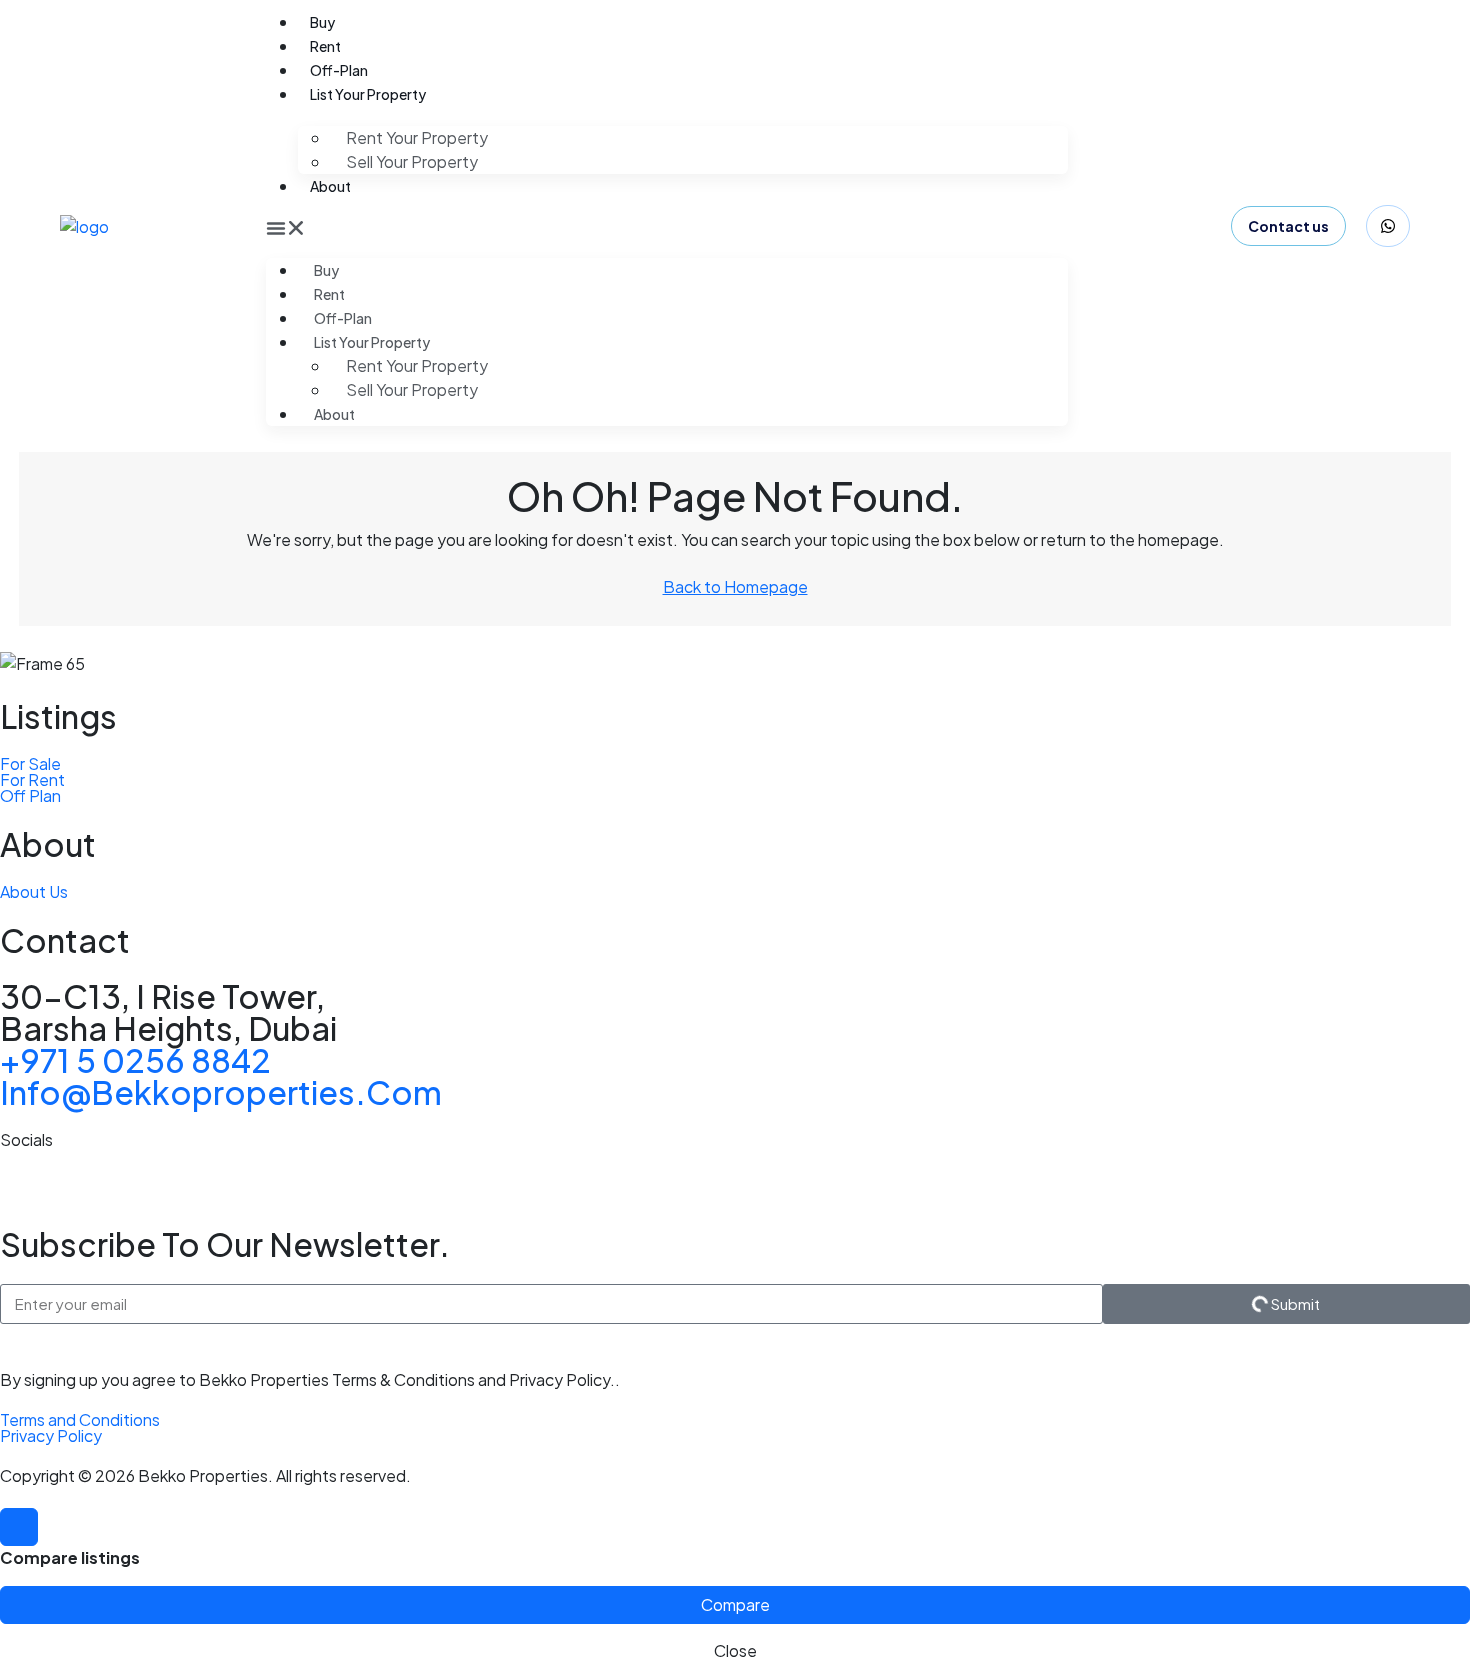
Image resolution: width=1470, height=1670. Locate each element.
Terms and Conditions (80, 1419)
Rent (325, 46)
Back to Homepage (735, 586)
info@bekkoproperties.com (221, 1092)
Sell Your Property (412, 161)
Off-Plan (339, 70)
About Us (34, 891)
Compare (735, 1604)
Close (735, 1650)
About (330, 186)
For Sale (30, 763)
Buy (322, 22)
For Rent (32, 779)
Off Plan (30, 795)
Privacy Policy (51, 1435)
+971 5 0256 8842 (135, 1060)
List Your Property (368, 94)
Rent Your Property (417, 137)
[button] (667, 226)
